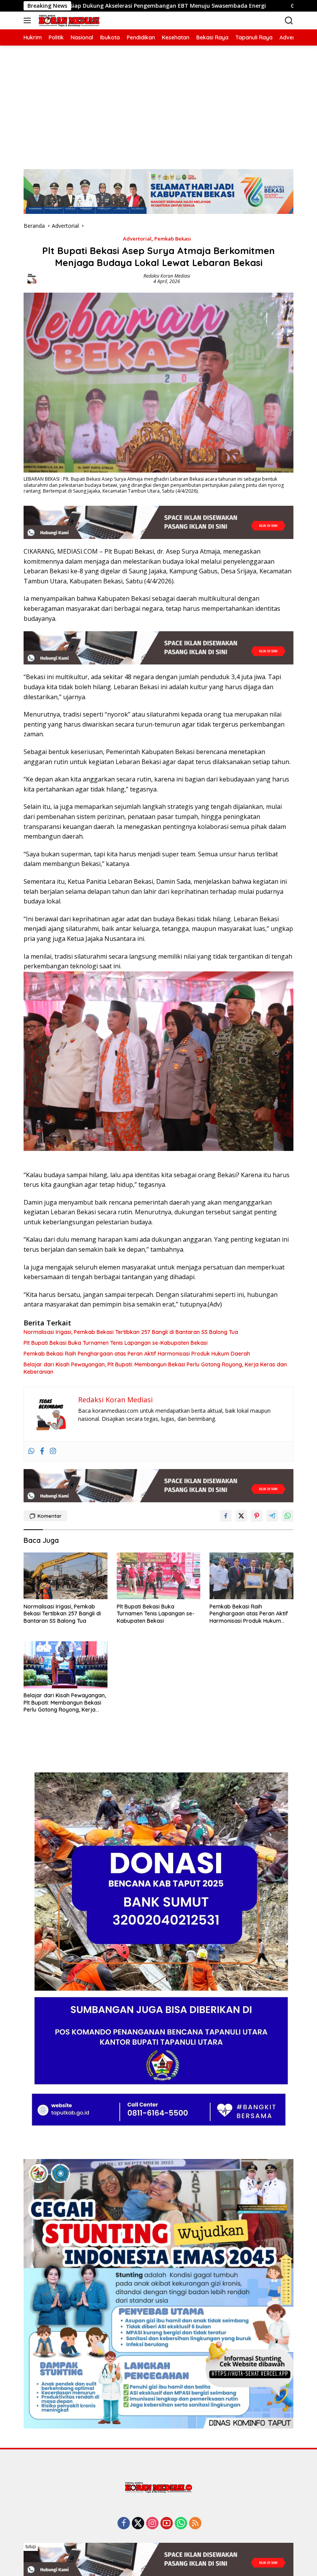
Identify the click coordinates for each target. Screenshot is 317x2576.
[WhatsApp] (181, 2524)
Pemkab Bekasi (173, 239)
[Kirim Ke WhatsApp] (288, 1516)
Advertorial (137, 239)
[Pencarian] (289, 21)
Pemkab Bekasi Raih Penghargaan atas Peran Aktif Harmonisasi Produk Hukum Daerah (137, 1354)
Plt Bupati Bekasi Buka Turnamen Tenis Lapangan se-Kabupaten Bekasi (116, 1343)
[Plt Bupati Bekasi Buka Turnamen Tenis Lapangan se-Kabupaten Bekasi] (159, 1576)
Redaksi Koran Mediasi (167, 276)
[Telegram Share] (272, 1516)
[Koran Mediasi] (68, 21)
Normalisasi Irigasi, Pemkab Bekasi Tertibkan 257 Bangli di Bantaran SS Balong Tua (131, 1332)
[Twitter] (138, 2524)
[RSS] (195, 2524)
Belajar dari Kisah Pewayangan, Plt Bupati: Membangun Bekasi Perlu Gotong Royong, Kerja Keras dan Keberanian (155, 1368)
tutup (31, 2547)
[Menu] (29, 20)
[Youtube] (167, 2524)
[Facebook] (42, 1451)
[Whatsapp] (31, 1451)
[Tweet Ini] (241, 1516)
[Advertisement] (158, 103)
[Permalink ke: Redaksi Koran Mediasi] (32, 278)
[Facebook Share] (226, 1516)
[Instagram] (53, 1451)
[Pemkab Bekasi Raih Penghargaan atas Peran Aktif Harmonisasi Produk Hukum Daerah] (251, 1576)
